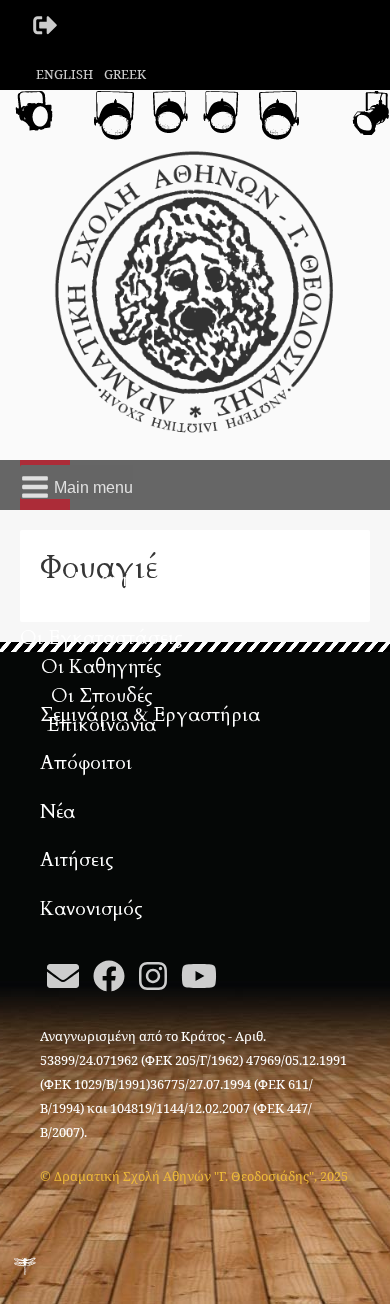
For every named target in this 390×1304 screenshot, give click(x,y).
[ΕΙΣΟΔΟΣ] (46, 26)
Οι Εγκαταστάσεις (101, 638)
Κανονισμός (91, 909)
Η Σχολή (101, 609)
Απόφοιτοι (86, 763)
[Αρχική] (195, 290)
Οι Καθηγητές (101, 667)
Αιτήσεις (77, 860)
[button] (76, 482)
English (64, 74)
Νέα (57, 812)
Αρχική (101, 580)
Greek (125, 74)
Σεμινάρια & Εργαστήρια (150, 715)
